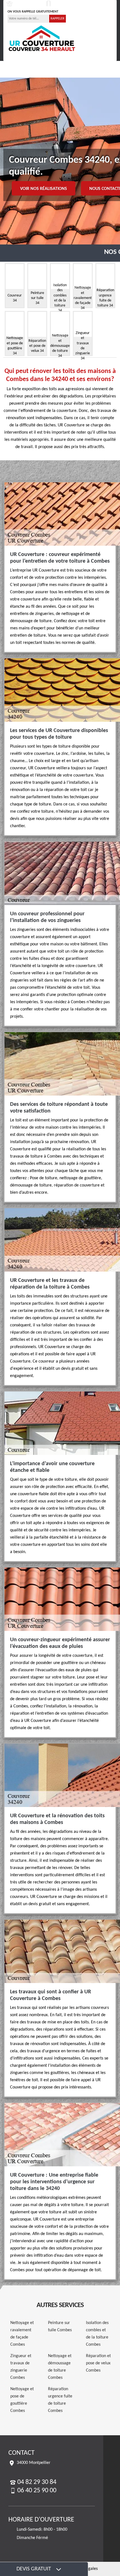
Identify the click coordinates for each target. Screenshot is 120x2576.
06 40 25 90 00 (66, 4)
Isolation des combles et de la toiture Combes (97, 2334)
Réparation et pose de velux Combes (98, 2363)
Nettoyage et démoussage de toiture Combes (60, 2367)
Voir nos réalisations (44, 189)
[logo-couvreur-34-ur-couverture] (42, 38)
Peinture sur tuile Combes (60, 2327)
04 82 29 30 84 (26, 4)
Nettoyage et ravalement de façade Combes (22, 2334)
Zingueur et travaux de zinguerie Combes (21, 2367)
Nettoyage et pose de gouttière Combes (22, 2400)
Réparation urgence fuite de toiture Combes (60, 2400)
